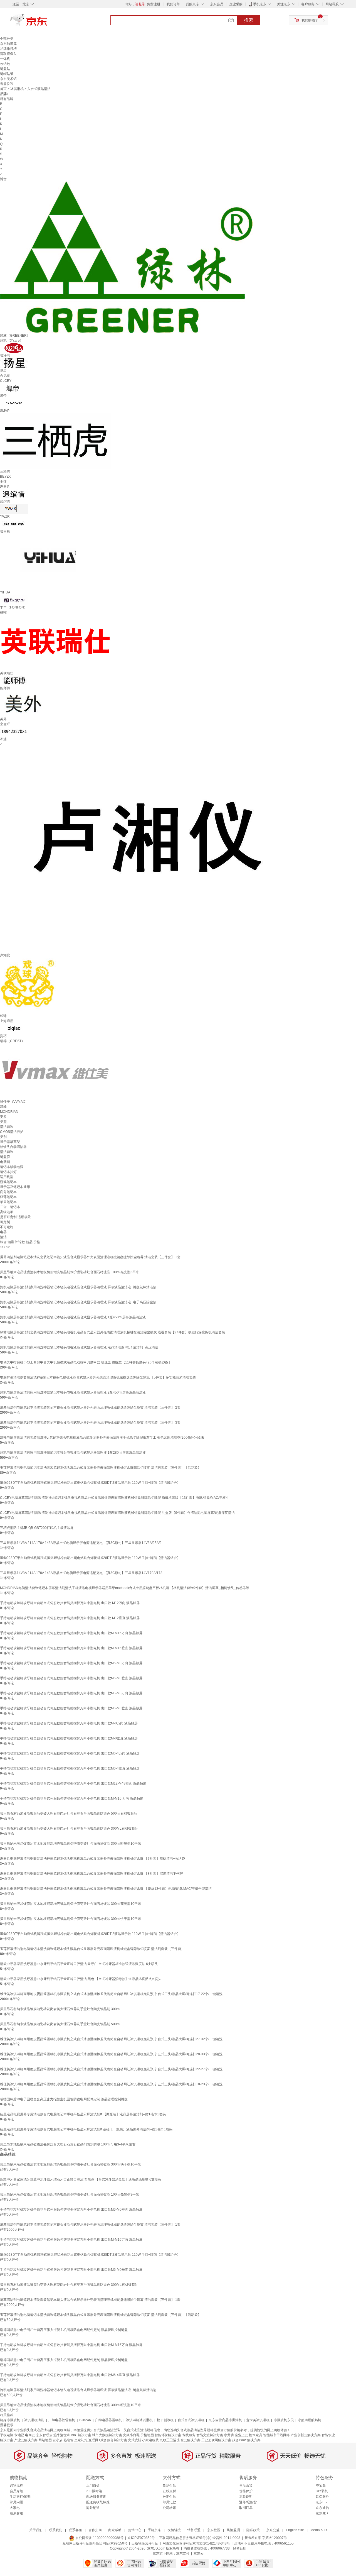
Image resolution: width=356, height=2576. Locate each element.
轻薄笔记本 (8, 1197)
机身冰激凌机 (10, 2420)
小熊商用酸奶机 (310, 2420)
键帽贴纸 (7, 74)
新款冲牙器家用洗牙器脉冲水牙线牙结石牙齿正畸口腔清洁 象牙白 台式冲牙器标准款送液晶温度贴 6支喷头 (79, 1964)
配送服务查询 (96, 2497)
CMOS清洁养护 (12, 1132)
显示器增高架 (10, 1142)
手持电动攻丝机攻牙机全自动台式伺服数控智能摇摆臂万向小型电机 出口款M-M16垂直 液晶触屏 (71, 1648)
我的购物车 (310, 20)
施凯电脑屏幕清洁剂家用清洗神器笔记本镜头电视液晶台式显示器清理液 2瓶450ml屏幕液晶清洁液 (73, 1392)
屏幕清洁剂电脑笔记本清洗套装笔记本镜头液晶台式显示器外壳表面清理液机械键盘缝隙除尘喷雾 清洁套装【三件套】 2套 (90, 1407)
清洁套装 (7, 1127)
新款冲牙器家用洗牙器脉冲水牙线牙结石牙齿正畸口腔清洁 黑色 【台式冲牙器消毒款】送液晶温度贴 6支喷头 (81, 1979)
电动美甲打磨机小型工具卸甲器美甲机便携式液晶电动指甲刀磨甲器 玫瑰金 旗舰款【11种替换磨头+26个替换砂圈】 (86, 1362)
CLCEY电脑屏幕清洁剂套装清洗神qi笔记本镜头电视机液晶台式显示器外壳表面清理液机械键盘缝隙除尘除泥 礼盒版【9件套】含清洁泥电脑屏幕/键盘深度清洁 (117, 1513)
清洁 (3, 1237)
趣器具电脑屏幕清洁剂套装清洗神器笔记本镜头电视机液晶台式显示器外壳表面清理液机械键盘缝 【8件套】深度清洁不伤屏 (92, 1874)
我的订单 (173, 4)
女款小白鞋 (131, 2435)
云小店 (58, 2440)
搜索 (249, 20)
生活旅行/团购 (20, 2497)
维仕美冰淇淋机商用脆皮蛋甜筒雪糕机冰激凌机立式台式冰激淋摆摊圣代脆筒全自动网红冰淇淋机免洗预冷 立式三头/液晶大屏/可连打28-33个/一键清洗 (111, 2054)
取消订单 (246, 2508)
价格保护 (246, 2491)
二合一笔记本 (10, 1207)
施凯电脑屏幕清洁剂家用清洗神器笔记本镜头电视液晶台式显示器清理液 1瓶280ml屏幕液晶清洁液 (73, 1453)
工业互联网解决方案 (216, 2440)
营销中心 (135, 2530)
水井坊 (229, 2435)
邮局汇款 (169, 2502)
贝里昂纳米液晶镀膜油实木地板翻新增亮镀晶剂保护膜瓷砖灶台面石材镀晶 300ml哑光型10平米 (71, 1844)
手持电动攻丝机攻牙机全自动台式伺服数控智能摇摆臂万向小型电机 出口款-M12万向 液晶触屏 (70, 1603)
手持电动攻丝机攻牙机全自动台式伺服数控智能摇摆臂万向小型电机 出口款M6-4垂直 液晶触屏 (70, 1768)
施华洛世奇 (62, 2435)
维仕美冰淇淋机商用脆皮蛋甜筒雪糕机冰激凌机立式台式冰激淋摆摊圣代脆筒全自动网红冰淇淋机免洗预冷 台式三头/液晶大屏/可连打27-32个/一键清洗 (111, 2039)
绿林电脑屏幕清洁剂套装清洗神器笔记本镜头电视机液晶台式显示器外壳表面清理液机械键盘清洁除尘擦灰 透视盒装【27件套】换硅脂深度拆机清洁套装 (113, 1332)
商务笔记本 (8, 1192)
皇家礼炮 (81, 2440)
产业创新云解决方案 (306, 2435)
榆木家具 (256, 2435)
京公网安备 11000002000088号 (99, 2538)
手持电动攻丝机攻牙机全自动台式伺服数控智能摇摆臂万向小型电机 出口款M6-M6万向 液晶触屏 (71, 1693)
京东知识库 (8, 44)
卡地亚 (19, 2435)
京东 (47, 22)
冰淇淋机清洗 (34, 2420)
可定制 (5, 1222)
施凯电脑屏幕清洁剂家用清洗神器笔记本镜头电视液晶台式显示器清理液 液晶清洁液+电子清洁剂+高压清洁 (79, 1347)
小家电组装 (150, 2440)
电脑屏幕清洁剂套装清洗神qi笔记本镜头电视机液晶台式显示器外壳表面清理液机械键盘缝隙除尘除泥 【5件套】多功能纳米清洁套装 (98, 1377)
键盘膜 (5, 1157)
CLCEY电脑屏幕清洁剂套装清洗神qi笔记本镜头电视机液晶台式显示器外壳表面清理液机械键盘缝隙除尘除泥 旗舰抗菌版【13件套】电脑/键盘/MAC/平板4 (114, 1498)
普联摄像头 (8, 54)
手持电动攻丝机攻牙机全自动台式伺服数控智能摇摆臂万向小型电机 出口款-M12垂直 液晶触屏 (70, 1618)
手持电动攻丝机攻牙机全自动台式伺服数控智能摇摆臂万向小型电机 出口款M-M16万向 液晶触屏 (71, 1633)
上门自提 (93, 2485)
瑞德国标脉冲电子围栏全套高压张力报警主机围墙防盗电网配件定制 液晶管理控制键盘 (64, 2099)
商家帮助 (115, 2530)
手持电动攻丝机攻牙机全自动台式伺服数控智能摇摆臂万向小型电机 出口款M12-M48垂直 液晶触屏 (73, 1783)
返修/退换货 (248, 2502)
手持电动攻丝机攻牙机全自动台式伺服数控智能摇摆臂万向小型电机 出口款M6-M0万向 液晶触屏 (71, 1663)
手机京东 (260, 4)
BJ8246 (85, 2420)
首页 (3, 89)
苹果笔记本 (8, 1202)
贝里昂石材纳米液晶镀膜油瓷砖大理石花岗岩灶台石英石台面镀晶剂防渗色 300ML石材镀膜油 (69, 1829)
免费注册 (154, 4)
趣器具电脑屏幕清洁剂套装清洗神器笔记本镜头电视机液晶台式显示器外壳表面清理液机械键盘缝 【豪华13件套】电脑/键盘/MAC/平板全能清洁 (106, 1889)
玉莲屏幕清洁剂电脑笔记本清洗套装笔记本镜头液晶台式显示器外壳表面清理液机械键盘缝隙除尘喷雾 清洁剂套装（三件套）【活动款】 (101, 1468)
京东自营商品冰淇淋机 (225, 2420)
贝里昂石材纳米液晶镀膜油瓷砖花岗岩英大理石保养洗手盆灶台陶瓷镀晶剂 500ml (60, 2024)
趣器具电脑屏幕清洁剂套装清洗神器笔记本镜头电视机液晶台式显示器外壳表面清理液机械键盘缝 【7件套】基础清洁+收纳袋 (92, 1859)
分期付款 (169, 2497)
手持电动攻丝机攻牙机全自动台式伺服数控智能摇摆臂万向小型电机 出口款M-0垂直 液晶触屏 (69, 1738)
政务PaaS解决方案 (246, 2440)
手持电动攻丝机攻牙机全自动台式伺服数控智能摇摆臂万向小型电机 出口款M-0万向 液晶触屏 (69, 1723)
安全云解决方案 (189, 2440)
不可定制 (7, 1227)
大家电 (15, 2508)
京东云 (199, 2553)
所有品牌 (7, 99)
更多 (3, 1117)
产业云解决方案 (26, 2440)
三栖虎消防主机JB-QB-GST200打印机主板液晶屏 (37, 1528)
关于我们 (36, 2530)
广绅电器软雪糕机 (62, 2420)
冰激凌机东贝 (284, 2420)
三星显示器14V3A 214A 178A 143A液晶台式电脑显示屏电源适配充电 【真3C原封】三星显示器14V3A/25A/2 (81, 1543)
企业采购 (236, 4)
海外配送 (93, 2508)
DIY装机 (322, 2491)
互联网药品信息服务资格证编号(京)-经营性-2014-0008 (200, 2538)
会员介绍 (16, 2491)
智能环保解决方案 (168, 2435)
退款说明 (246, 2497)
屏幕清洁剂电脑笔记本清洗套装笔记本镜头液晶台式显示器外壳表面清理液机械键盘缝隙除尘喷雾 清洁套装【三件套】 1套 (90, 1257)
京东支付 (183, 2553)
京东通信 (322, 2508)
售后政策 (246, 2485)
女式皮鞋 (135, 2440)
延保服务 (322, 2497)
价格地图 (147, 2435)
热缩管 (68, 2440)
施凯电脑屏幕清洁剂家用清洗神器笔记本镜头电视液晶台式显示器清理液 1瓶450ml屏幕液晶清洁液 (73, 1317)
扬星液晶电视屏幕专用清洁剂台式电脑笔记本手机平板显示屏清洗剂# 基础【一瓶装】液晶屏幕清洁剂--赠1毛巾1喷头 (86, 2129)
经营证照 (240, 2548)
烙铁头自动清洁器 (13, 1147)
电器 (3, 1232)
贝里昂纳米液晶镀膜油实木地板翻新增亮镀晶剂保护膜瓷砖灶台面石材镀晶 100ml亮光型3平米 (70, 1272)
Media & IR (319, 2530)
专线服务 (189, 2435)
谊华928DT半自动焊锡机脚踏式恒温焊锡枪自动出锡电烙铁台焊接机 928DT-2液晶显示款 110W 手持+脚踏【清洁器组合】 (90, 1483)
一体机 (5, 59)
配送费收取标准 (98, 2502)
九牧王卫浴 (168, 2440)
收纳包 (5, 64)
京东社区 (214, 2530)
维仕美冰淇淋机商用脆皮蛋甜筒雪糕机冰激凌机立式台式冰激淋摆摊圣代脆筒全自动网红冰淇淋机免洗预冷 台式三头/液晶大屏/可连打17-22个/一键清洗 (111, 1994)
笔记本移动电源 (12, 1167)
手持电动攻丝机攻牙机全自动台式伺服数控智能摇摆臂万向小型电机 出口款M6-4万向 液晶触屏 (70, 1753)
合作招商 (95, 2530)
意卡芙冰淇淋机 (258, 2420)
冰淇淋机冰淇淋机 (139, 2420)
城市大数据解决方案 (107, 2435)
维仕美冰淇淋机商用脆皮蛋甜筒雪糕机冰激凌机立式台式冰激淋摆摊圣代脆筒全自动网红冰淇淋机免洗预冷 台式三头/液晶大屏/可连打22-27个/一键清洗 (111, 2069)
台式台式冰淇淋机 (191, 2420)
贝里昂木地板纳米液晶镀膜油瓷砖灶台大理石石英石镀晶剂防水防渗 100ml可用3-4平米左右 (68, 2144)
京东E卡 (322, 2502)
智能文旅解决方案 (210, 2435)
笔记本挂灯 (8, 1172)
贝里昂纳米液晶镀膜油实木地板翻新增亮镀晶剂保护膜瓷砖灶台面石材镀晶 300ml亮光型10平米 (71, 1904)
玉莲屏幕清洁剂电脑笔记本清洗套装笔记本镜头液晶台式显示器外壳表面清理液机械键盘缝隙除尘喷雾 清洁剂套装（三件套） (92, 1949)
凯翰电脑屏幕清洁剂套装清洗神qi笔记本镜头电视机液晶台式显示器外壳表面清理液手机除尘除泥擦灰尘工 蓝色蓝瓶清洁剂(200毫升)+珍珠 (102, 1438)
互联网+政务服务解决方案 (108, 2440)
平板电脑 (7, 2435)
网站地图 (45, 2440)
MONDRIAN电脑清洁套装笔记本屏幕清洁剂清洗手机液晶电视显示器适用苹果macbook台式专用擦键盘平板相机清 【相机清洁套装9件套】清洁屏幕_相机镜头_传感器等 (125, 1588)
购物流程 (16, 2485)
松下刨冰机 (165, 2420)
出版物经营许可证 (145, 2543)
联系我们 (56, 2530)
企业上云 (241, 2435)
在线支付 (169, 2491)
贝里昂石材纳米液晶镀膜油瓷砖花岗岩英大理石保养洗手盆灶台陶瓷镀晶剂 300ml (60, 2009)
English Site (295, 2530)
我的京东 (192, 4)
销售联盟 (194, 2530)
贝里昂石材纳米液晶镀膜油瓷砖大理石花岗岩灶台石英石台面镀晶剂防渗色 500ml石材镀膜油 (69, 1814)
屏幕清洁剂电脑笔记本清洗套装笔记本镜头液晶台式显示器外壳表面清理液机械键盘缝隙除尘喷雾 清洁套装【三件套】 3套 (90, 1423)
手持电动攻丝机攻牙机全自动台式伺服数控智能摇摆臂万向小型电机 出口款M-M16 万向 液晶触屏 (72, 1798)
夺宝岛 (321, 2485)
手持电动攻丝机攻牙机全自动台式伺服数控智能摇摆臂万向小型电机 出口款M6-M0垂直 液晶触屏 (71, 1678)
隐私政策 (253, 2530)
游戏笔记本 (8, 1182)
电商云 (30, 2435)
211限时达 (94, 2491)
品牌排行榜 (8, 49)
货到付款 (169, 2485)
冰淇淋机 (17, 89)
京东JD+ (322, 2513)
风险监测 (233, 2530)
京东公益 (273, 2530)
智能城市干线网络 (276, 2435)
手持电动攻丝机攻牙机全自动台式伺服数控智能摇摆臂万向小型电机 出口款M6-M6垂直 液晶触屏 (71, 1708)
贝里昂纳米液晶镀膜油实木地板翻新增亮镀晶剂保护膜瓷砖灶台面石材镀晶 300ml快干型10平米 (71, 1919)
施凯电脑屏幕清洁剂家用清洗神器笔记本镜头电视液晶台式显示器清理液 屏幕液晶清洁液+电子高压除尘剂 (78, 1302)
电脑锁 (5, 1162)
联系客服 (16, 2513)
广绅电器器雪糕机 (108, 2420)
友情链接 (174, 2530)
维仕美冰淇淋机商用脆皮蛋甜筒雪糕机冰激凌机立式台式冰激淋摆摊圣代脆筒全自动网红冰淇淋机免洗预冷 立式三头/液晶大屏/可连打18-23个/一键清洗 (111, 2084)
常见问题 (16, 2502)
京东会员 (217, 4)
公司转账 (169, 2508)
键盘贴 (5, 69)
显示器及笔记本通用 (15, 1187)
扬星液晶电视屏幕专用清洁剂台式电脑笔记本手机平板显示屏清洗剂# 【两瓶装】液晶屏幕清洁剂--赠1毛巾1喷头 (83, 2114)
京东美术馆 (8, 79)
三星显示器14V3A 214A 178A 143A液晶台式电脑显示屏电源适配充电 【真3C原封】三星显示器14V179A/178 (81, 1573)
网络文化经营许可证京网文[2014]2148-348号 (196, 2543)
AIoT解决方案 (81, 2435)
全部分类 (7, 39)
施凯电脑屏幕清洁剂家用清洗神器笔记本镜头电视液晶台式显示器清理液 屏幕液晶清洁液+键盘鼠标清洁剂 (78, 1287)
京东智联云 (44, 2435)
